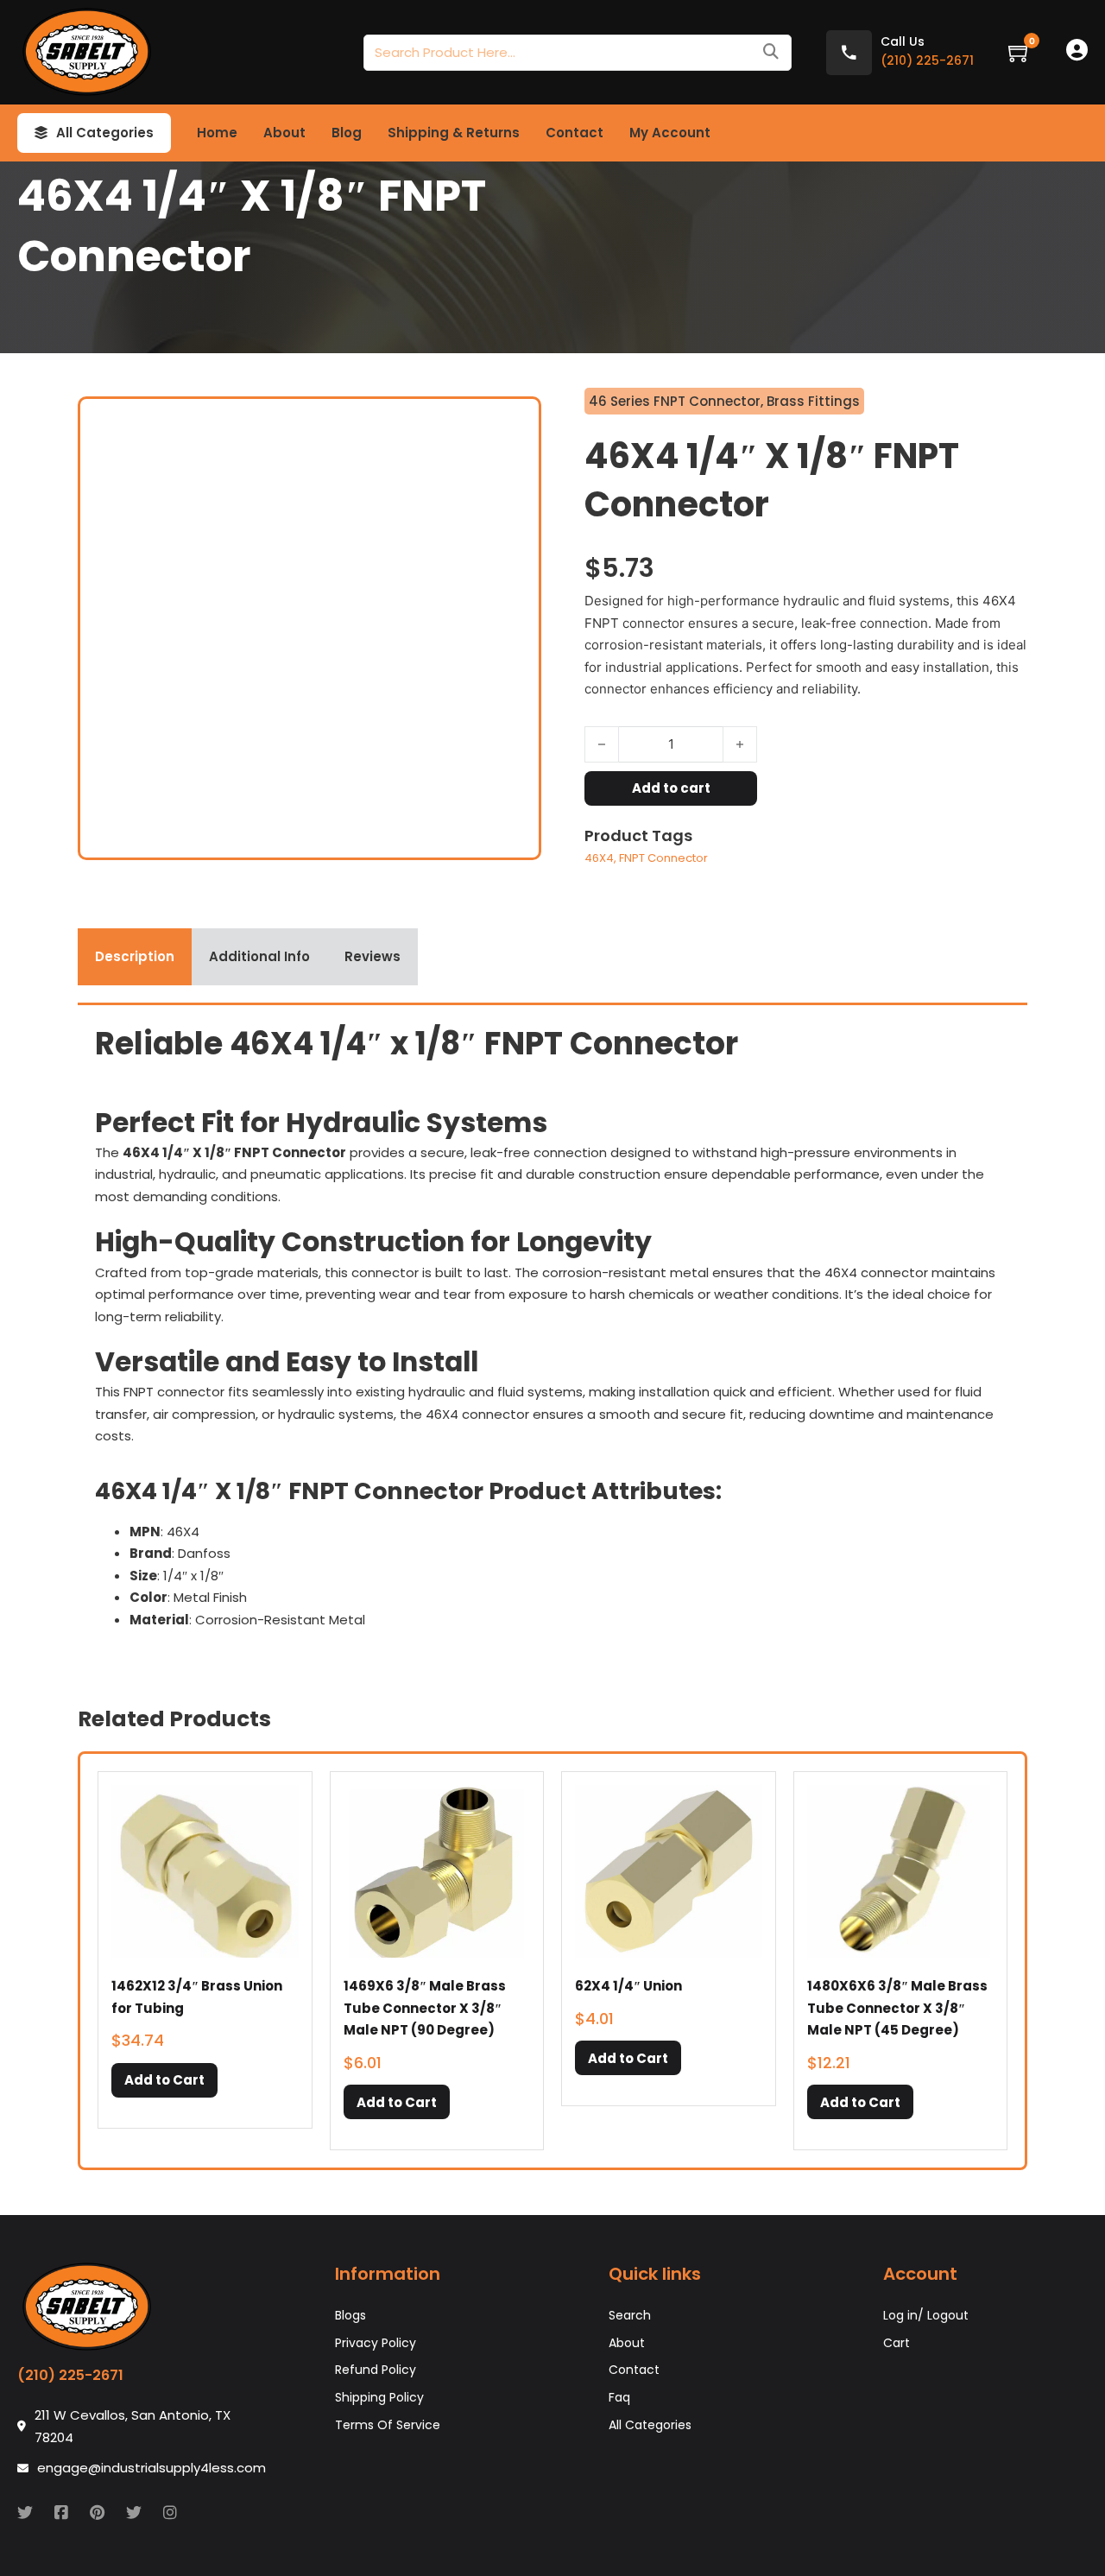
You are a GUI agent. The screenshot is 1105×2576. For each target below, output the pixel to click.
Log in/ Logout (926, 2315)
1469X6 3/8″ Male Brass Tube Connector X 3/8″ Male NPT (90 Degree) (425, 2008)
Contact (575, 133)
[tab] (135, 957)
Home (217, 133)
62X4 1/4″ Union (628, 1986)
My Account (670, 133)
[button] (164, 2080)
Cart (897, 2343)
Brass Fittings (813, 401)
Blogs (350, 2315)
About (284, 133)
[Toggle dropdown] (41, 133)
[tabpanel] (552, 1333)
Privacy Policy (376, 2343)
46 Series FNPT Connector (675, 401)
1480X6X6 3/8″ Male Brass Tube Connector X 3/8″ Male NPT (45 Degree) (897, 2008)
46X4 (599, 858)
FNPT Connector (663, 858)
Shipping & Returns (454, 133)
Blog (347, 133)
